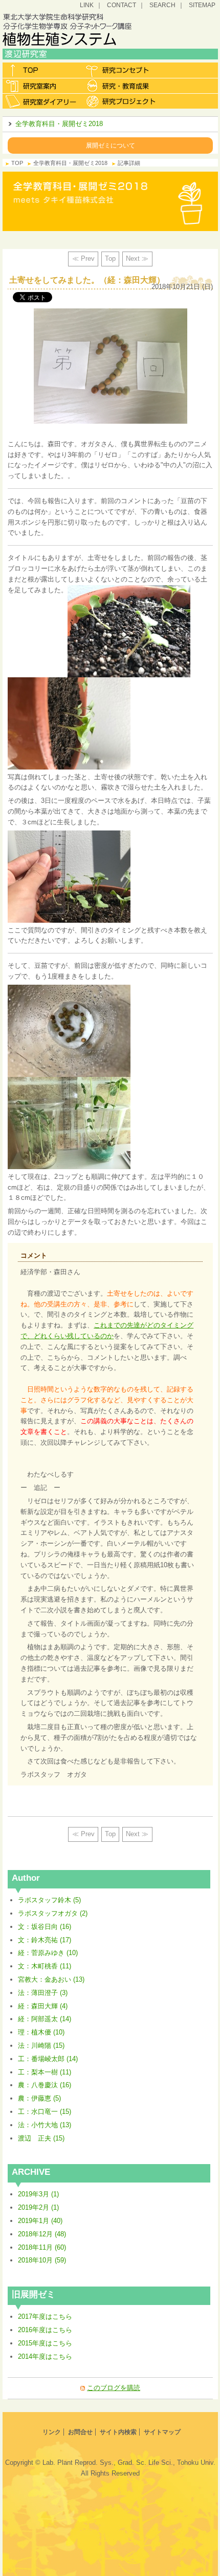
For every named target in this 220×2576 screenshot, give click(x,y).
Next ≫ (137, 258)
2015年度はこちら (45, 2343)
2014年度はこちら (45, 2356)
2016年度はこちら (45, 2330)
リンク (52, 2432)
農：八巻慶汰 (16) (45, 2085)
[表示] (129, 590)
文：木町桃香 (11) (45, 1966)
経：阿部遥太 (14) (45, 2019)
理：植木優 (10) (41, 2032)
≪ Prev (83, 258)
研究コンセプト (122, 70)
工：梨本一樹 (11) (45, 2072)
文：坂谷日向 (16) (45, 1927)
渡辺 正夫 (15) (41, 2138)
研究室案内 (42, 86)
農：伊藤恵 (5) (39, 2098)
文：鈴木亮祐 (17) (45, 1940)
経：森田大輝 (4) (43, 2006)
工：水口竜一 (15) (45, 2112)
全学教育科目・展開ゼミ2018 (59, 124)
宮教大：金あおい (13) (51, 1979)
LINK (87, 5)
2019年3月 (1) (38, 2194)
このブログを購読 (114, 2388)
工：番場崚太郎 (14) (48, 2059)
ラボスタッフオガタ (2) (53, 1913)
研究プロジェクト (122, 101)
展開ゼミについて (111, 145)
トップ (42, 70)
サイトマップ (162, 2432)
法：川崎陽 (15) (41, 2045)
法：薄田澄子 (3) (43, 1993)
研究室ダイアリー (42, 101)
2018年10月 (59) (42, 2260)
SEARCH (162, 5)
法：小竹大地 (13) (45, 2125)
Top (110, 258)
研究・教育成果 (122, 86)
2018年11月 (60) (42, 2247)
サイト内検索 (118, 2432)
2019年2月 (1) (38, 2207)
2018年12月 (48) (42, 2234)
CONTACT (122, 5)
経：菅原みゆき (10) (48, 1953)
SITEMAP (202, 5)
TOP (17, 163)
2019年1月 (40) (40, 2221)
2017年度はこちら (45, 2317)
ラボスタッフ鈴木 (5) (49, 1900)
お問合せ (80, 2432)
